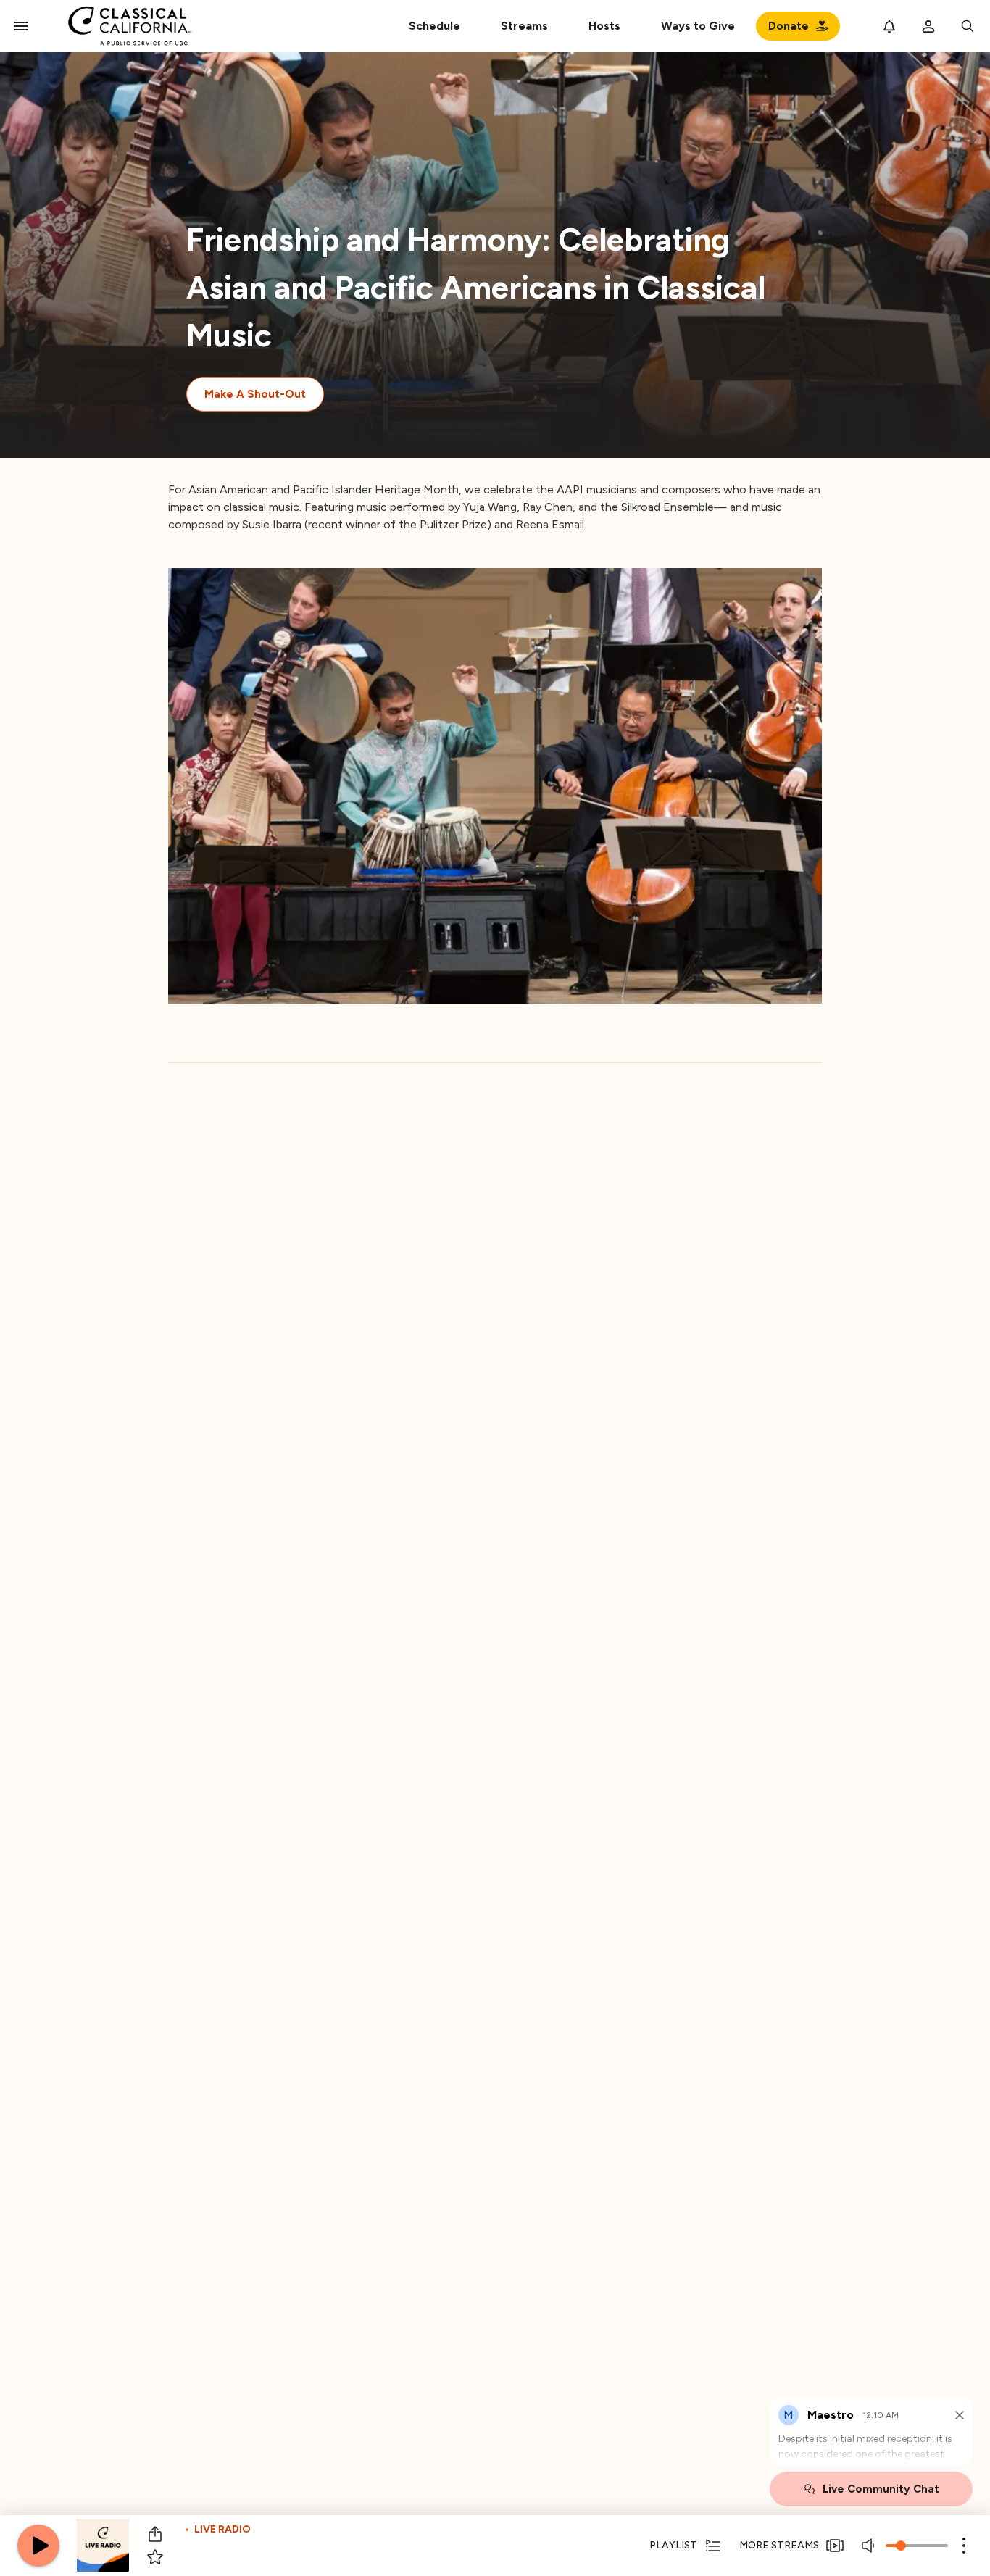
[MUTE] (870, 2546)
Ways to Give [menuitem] (698, 26)
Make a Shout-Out (255, 394)
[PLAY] (38, 2546)
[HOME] (130, 26)
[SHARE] (155, 2534)
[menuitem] (524, 26)
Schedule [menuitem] (434, 26)
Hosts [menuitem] (604, 26)
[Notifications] (889, 26)
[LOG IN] (928, 26)
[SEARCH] (968, 26)
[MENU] (21, 26)
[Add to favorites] (155, 2557)
